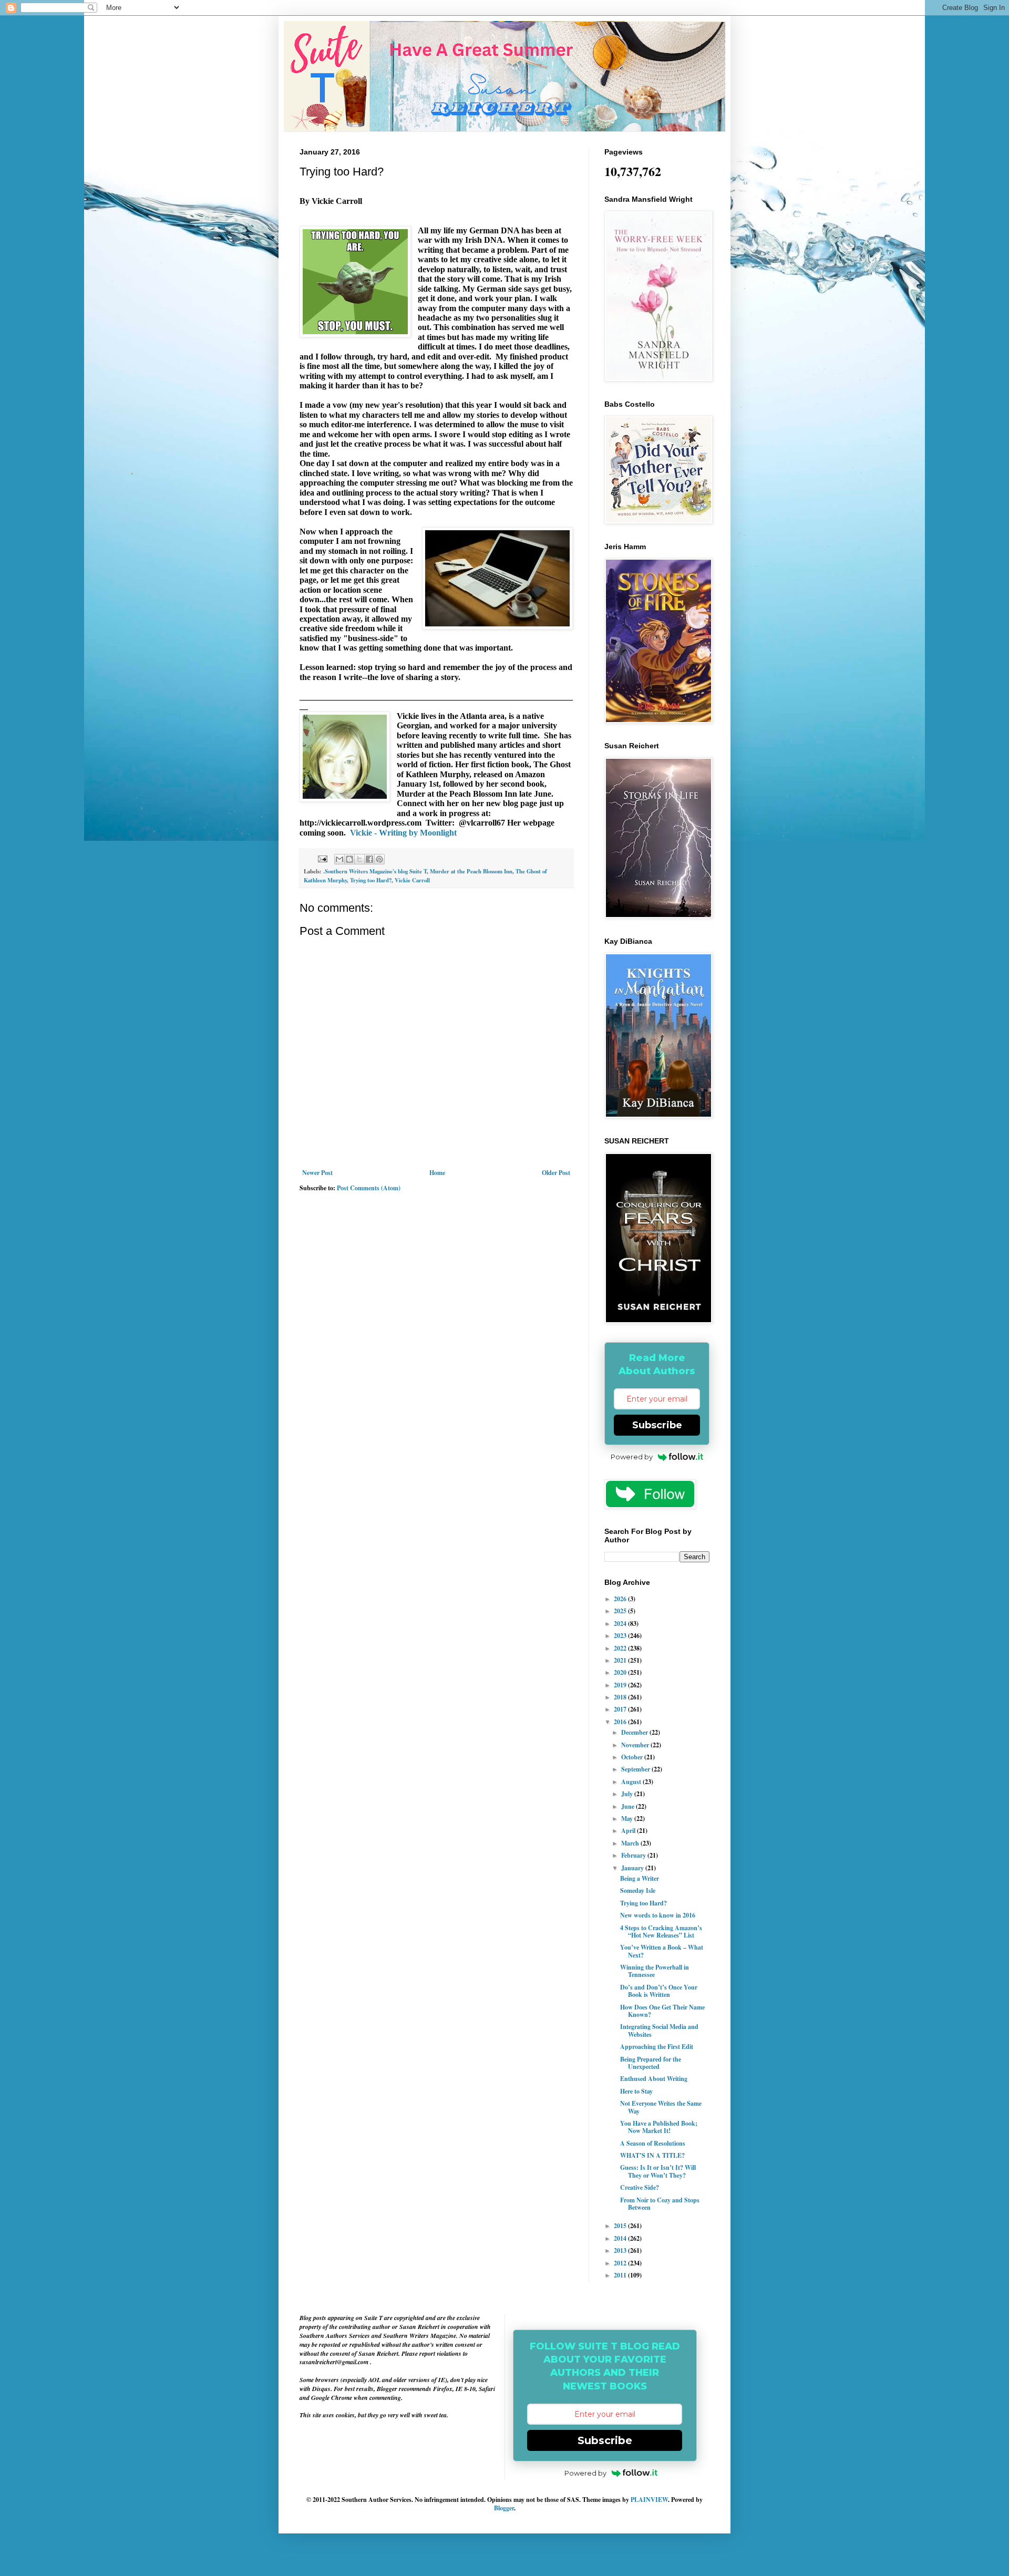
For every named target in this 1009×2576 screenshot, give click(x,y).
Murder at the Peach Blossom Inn (471, 871)
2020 (621, 1672)
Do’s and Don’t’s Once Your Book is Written (659, 1991)
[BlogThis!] (349, 859)
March (631, 1843)
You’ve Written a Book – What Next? (662, 1951)
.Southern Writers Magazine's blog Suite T (375, 871)
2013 (621, 2250)
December (635, 1732)
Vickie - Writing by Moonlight (403, 833)
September (636, 1769)
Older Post (556, 1173)
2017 (621, 1709)
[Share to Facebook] (369, 859)
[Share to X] (359, 859)
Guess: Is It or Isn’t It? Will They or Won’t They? (658, 2171)
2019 (621, 1685)
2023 (621, 1636)
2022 (621, 1648)
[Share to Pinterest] (379, 859)
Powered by (632, 1457)
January (633, 1868)
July (628, 1794)
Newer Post (317, 1173)
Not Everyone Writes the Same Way (661, 2107)
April (629, 1831)
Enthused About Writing (654, 2079)
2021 (621, 1660)
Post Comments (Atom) (369, 1188)
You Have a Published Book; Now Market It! (659, 2127)
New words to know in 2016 (658, 1915)
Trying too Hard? (371, 880)
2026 (621, 1599)
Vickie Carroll (412, 880)
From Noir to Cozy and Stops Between (660, 2204)
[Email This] (339, 859)
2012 (621, 2263)
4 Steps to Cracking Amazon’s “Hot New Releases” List (661, 1931)
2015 (621, 2226)
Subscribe (657, 1425)
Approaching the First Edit (657, 2047)
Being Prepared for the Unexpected (651, 2063)
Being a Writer (640, 1878)
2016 (621, 1722)
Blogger (504, 2508)
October (633, 1757)
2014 (621, 2238)
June (629, 1806)
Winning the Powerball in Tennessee (655, 1971)
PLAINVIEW (649, 2500)
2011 (621, 2275)
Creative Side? (640, 2187)
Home (437, 1173)
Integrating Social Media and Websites (659, 2030)
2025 (621, 1611)
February (634, 1855)
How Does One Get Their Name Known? (662, 2011)
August (632, 1782)
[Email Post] (322, 858)
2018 (621, 1697)
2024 (621, 1624)
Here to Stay (636, 2091)
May (628, 1818)
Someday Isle (638, 1890)
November (636, 1745)
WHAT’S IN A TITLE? (652, 2155)
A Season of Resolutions (653, 2143)
